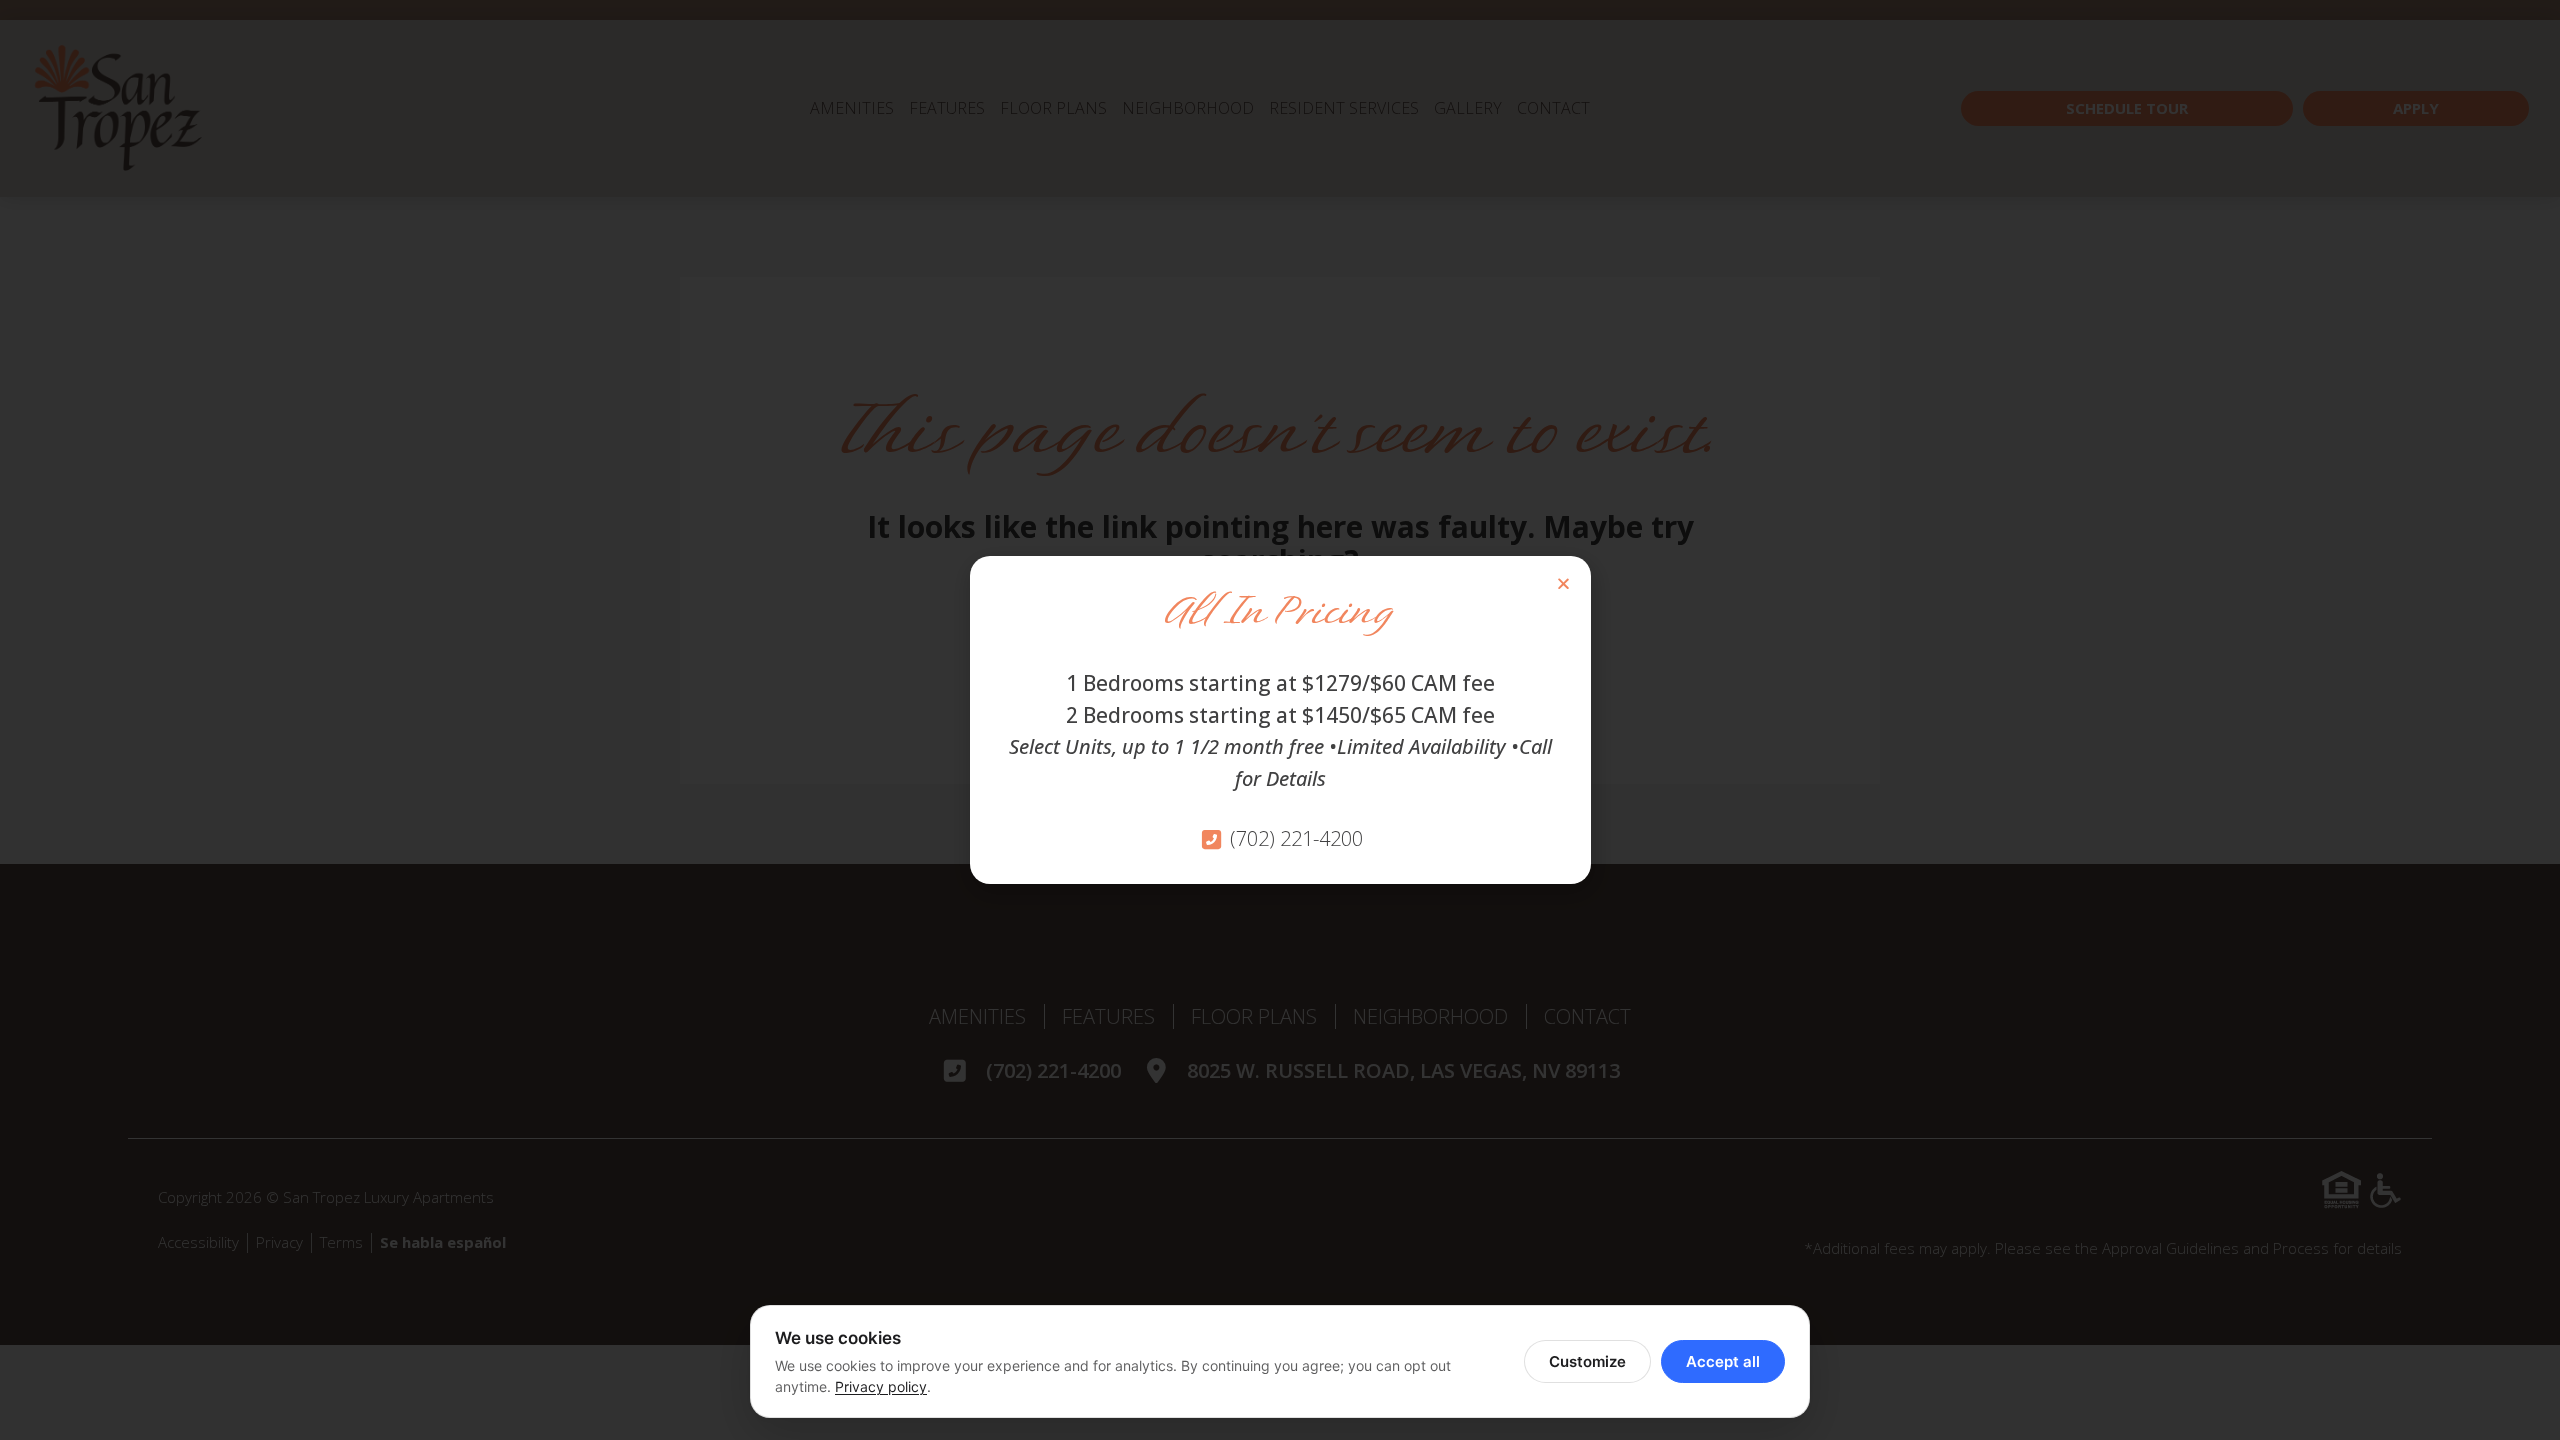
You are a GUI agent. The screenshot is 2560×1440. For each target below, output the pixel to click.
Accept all (1723, 1361)
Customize (1587, 1361)
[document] (1280, 720)
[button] (1563, 583)
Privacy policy (881, 1386)
